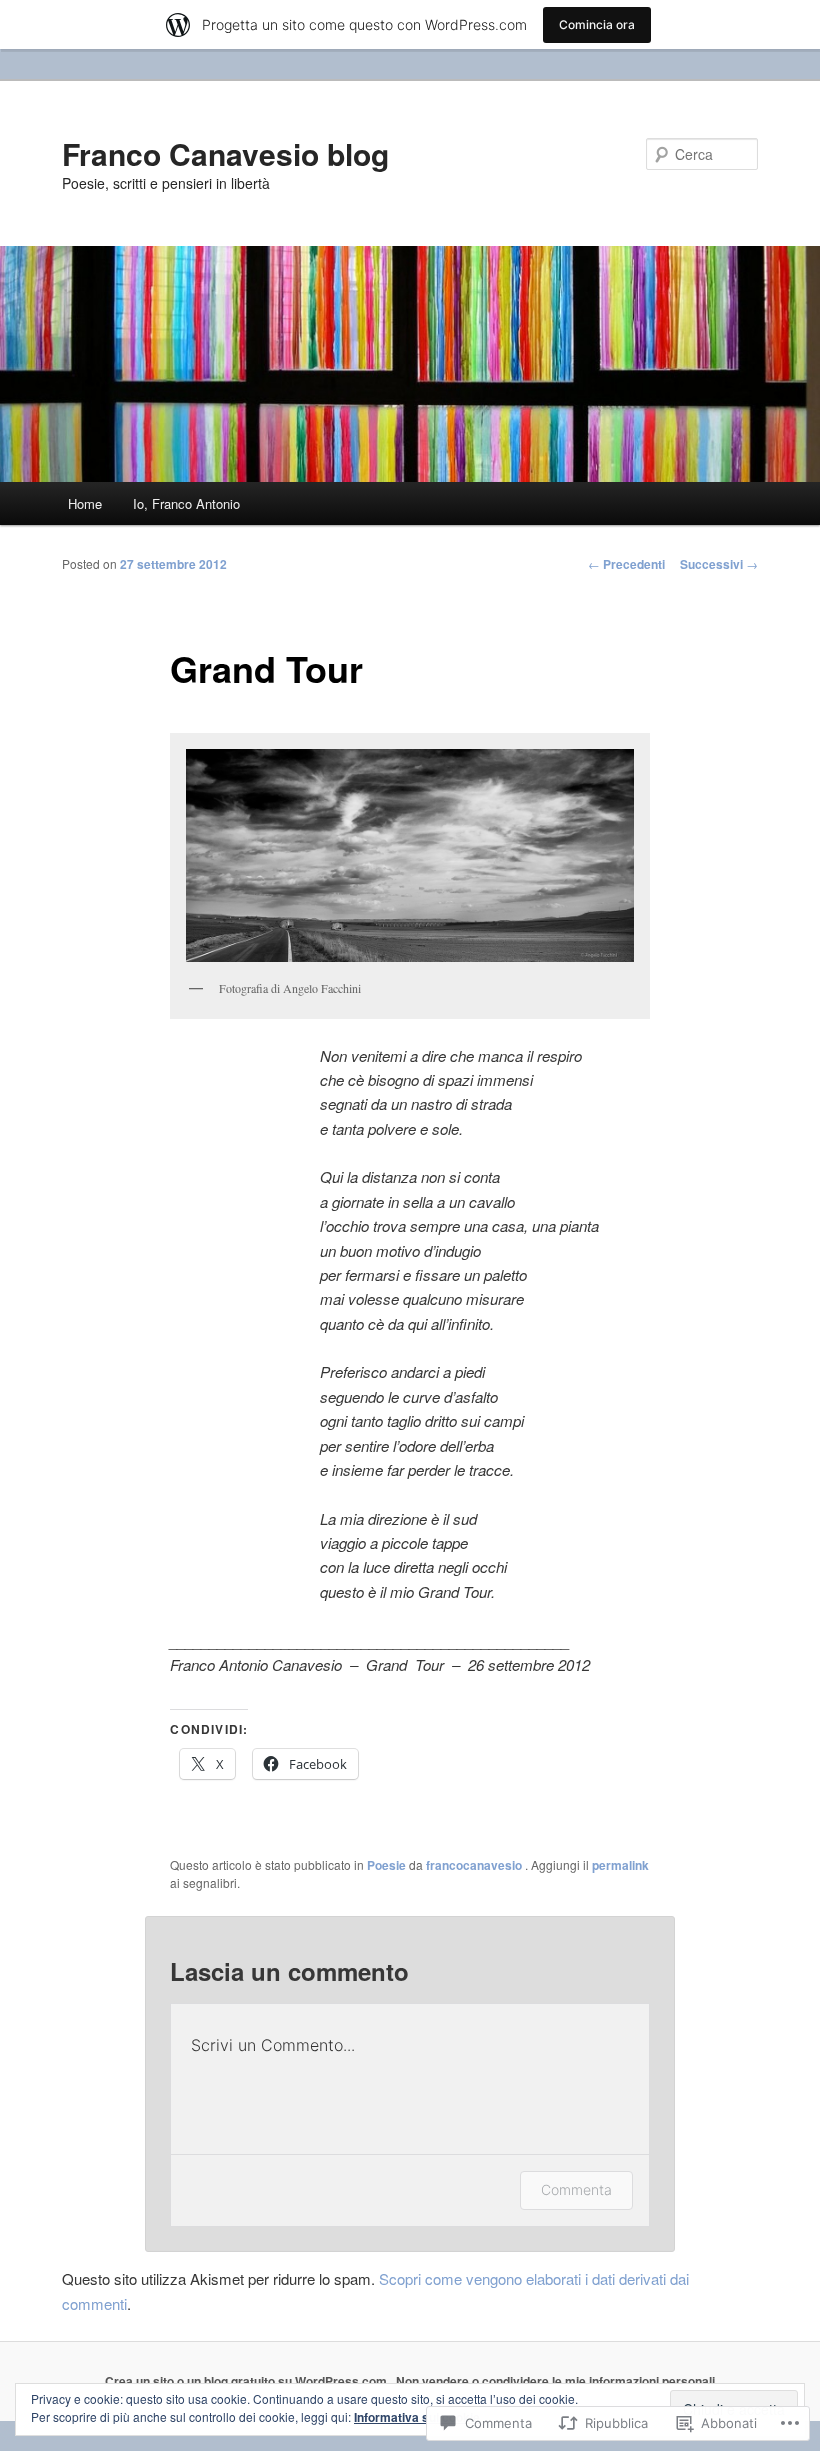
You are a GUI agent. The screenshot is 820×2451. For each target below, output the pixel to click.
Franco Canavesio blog (225, 153)
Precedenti (626, 564)
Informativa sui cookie (417, 2417)
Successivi (719, 564)
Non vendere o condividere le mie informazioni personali (555, 2381)
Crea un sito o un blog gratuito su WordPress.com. (247, 2381)
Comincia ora (597, 24)
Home (85, 503)
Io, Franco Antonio (186, 503)
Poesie (386, 1865)
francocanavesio (475, 1865)
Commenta (576, 2189)
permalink (620, 1865)
